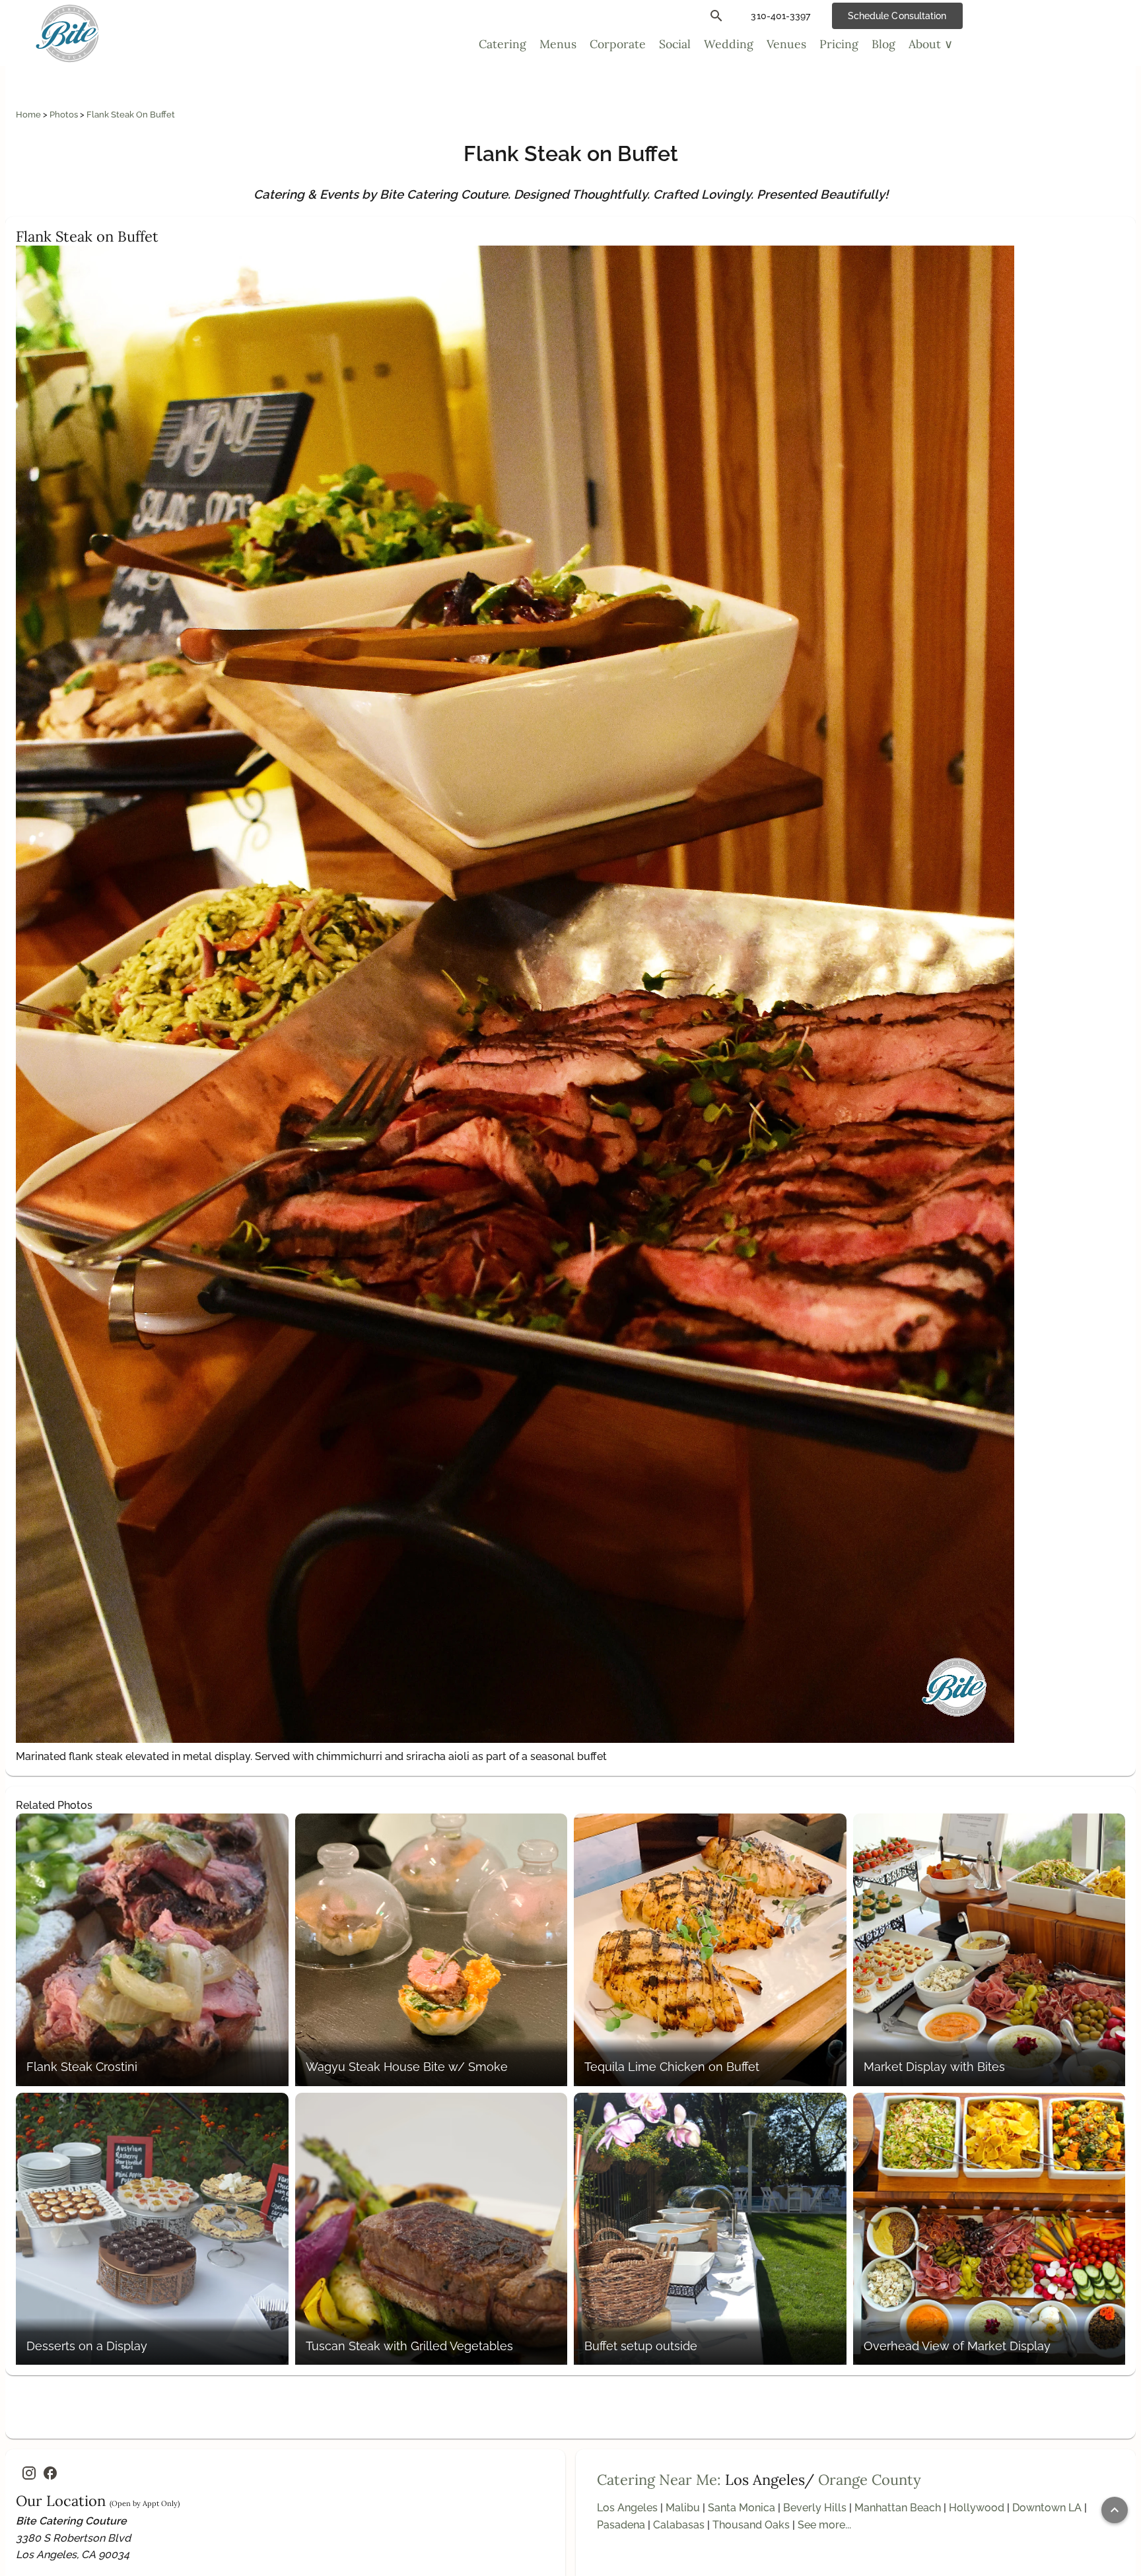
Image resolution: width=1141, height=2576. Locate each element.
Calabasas (679, 2525)
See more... (824, 2525)
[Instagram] (29, 2473)
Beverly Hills (815, 2508)
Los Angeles (627, 2508)
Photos (65, 115)
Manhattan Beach (898, 2508)
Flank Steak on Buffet (131, 115)
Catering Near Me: (659, 2480)
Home (29, 115)
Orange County (870, 2480)
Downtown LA (1047, 2508)
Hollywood (977, 2508)
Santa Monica (742, 2508)
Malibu (683, 2508)
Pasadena (621, 2525)
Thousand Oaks (751, 2525)
